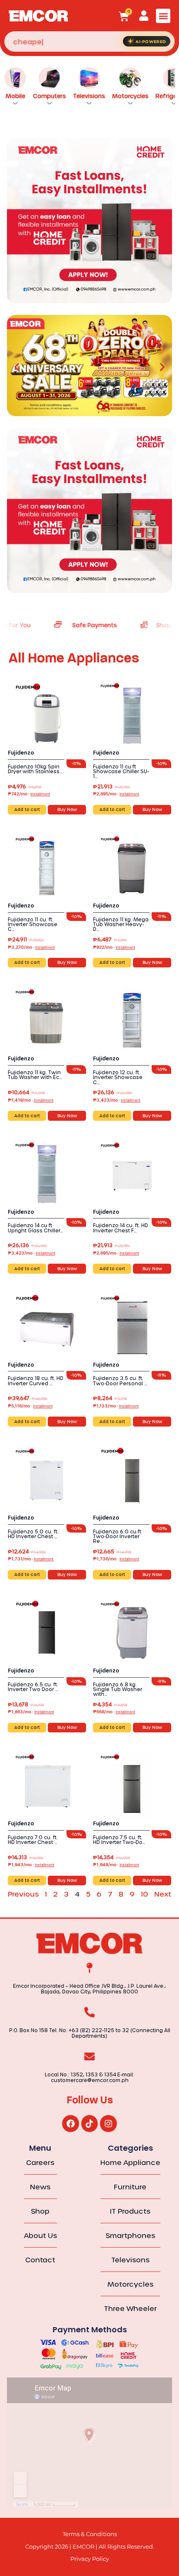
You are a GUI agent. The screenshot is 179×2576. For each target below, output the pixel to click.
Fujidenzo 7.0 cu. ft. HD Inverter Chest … (33, 1840)
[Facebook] (70, 2123)
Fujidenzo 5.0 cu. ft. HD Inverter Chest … (33, 1534)
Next (163, 1894)
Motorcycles (130, 96)
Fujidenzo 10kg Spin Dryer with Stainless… (35, 769)
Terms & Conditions (90, 2534)
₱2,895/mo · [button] (116, 794)
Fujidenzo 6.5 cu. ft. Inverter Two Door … (33, 1687)
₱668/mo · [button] (114, 1712)
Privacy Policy (90, 2559)
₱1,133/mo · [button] (116, 1406)
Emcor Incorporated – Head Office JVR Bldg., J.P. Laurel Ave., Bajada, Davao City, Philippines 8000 (89, 1989)
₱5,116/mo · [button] (30, 1406)
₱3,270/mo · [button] (31, 947)
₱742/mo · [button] (29, 794)
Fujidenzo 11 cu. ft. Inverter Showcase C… (33, 924)
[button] (163, 16)
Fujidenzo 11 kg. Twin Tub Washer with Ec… (35, 1075)
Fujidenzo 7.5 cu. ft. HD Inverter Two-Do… (119, 1840)
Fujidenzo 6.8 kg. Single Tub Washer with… (118, 1689)
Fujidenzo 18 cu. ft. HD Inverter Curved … (36, 1381)
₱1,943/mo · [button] (31, 1864)
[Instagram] (108, 2123)
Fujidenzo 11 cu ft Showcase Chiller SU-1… (121, 771)
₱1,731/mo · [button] (31, 1559)
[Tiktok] (89, 2123)
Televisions (89, 96)
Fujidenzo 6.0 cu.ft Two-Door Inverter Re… (117, 1536)
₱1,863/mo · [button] (31, 1712)
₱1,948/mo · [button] (116, 1864)
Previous (23, 1894)
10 (144, 1894)
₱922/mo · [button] (114, 947)
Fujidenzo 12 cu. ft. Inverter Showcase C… (118, 1077)
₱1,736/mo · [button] (116, 1559)
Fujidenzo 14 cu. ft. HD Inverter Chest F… (121, 1228)
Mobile (15, 96)
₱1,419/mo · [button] (31, 1100)
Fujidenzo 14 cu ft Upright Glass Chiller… (36, 1228)
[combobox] (89, 41)
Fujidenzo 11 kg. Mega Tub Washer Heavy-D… (121, 924)
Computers (50, 96)
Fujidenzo (21, 753)
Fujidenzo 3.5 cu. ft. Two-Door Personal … (120, 1381)
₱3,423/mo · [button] (117, 1100)
